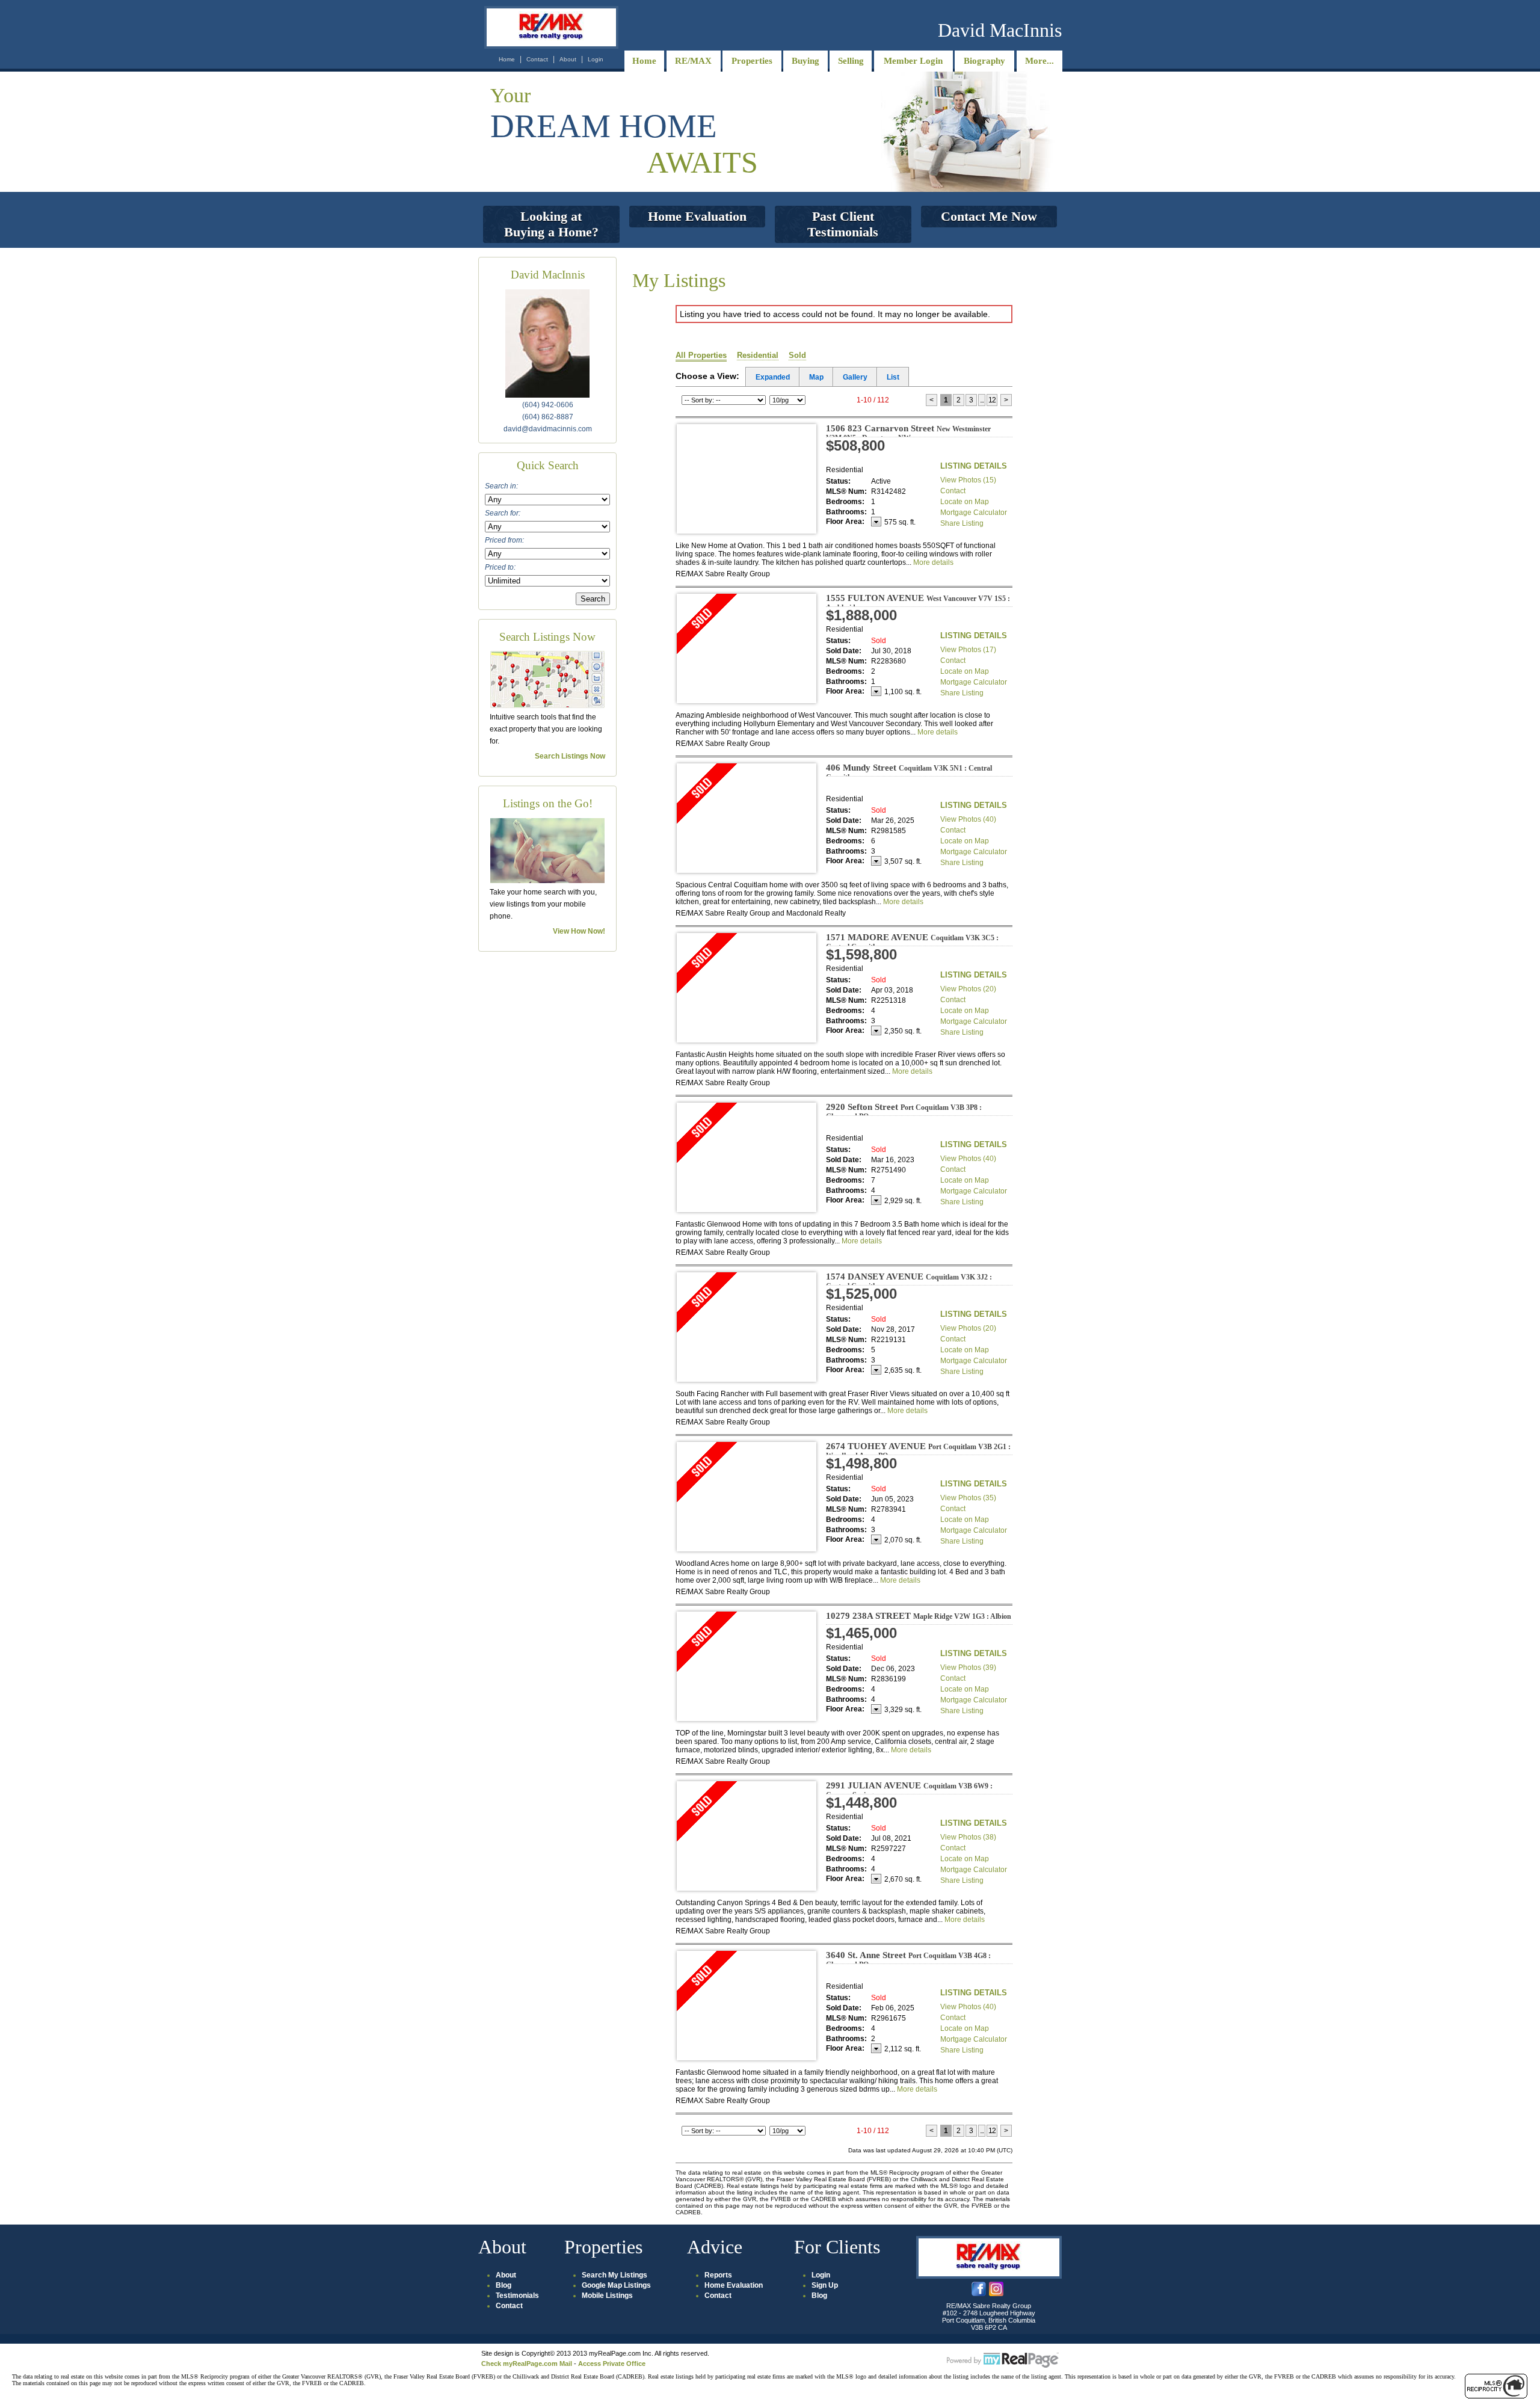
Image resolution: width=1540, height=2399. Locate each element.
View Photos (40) (968, 819)
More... (1039, 61)
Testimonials (517, 2296)
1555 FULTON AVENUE (918, 602)
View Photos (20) (968, 989)
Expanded (773, 377)
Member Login (913, 61)
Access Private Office (612, 2364)
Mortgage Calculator (974, 513)
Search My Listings (614, 2275)
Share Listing (962, 523)
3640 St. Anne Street (908, 1960)
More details (933, 562)
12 (992, 400)
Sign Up (825, 2285)
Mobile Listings (607, 2296)
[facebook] (979, 2294)
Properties (752, 61)
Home (507, 59)
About (568, 59)
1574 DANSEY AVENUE (909, 1281)
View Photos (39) (968, 1668)
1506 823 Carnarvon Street (908, 433)
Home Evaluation (734, 2285)
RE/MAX (693, 61)
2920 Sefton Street (904, 1111)
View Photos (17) (968, 650)
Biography (984, 61)
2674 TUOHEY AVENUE (918, 1451)
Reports (718, 2275)
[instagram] (996, 2294)
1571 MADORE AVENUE (912, 942)
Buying (805, 61)
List (893, 377)
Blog (504, 2285)
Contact (537, 59)
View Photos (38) (968, 1837)
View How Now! (579, 931)
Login (596, 59)
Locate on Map (965, 502)
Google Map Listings (616, 2285)
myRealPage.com (1003, 2361)
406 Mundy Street (909, 772)
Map (816, 377)
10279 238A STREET (919, 1616)
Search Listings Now (570, 756)
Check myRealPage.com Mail (527, 2364)
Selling (851, 61)
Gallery (855, 377)
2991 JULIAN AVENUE (909, 1790)
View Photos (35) (968, 1498)
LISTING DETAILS (974, 466)
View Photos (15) (968, 480)
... (982, 400)
